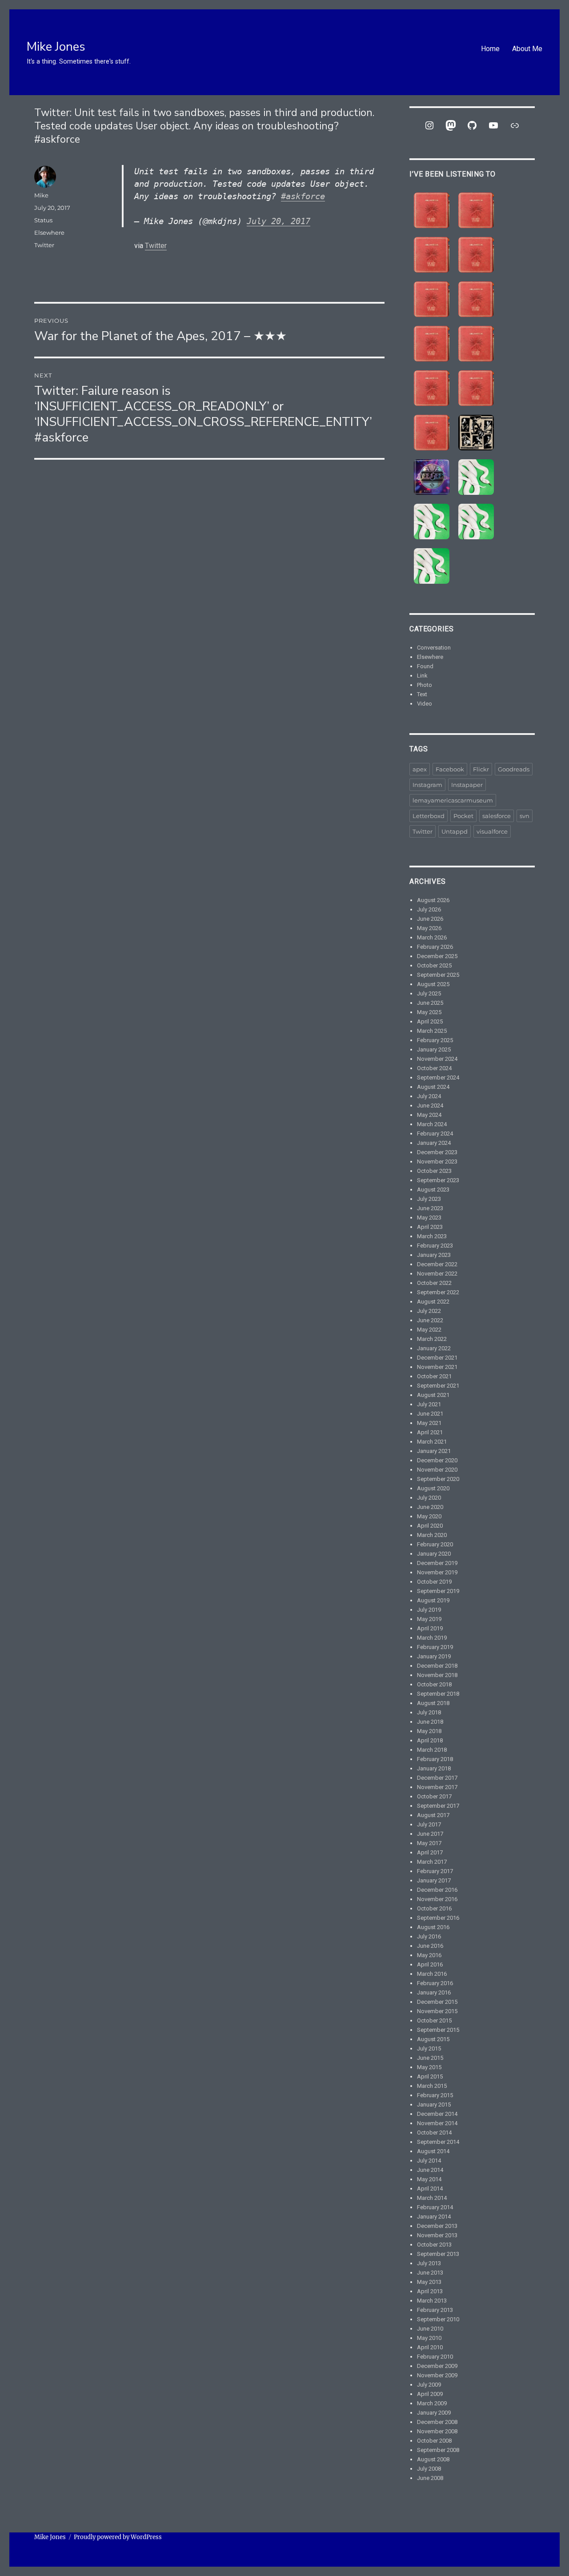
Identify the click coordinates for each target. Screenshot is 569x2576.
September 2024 (438, 1077)
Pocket (463, 816)
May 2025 (429, 1012)
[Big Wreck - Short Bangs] (476, 344)
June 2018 (430, 1722)
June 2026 (430, 919)
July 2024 (429, 1096)
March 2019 (432, 1638)
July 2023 (429, 1199)
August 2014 (433, 2151)
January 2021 (434, 1451)
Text (422, 694)
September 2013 (438, 2254)
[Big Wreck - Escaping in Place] (432, 255)
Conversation (434, 648)
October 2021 (434, 1376)
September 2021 (438, 1386)
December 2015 (437, 2002)
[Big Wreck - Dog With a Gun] (476, 255)
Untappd (455, 831)
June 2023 (430, 1208)
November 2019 (437, 1572)
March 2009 (432, 2403)
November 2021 (437, 1367)
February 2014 (435, 2207)
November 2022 (437, 1274)
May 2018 (429, 1731)
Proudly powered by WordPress (118, 2537)
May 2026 (429, 928)
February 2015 (435, 2095)
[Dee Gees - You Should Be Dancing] (432, 477)
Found (425, 666)
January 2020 (434, 1554)
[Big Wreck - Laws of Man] (432, 299)
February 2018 (435, 1759)
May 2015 (429, 2067)
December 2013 (437, 2226)
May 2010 (429, 2338)
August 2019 (433, 1600)
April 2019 (430, 1628)
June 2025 (430, 1003)
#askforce (303, 196)
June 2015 (430, 2058)
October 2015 (434, 2020)
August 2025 (433, 984)
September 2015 (438, 2030)
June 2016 (430, 1946)
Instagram (427, 785)
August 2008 (433, 2459)
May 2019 (429, 1619)
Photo (425, 685)
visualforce (492, 831)
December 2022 (437, 1264)
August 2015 (433, 2039)
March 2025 (432, 1031)
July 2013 (429, 2263)
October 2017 (434, 1796)
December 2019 (437, 1563)
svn (525, 816)
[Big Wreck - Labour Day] (476, 210)
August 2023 (433, 1190)
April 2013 (430, 2291)
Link (422, 676)
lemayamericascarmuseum (453, 800)
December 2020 (437, 1460)
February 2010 (435, 2357)
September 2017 (438, 1806)
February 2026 (435, 947)
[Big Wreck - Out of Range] (432, 344)
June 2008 (430, 2478)
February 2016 (435, 1983)
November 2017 (437, 1787)
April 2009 (430, 2394)
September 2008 (438, 2450)
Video (425, 704)
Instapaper (467, 785)
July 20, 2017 (278, 221)
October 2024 (434, 1068)
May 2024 (429, 1115)
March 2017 (432, 1862)
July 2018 (429, 1712)
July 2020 (429, 1498)
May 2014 (429, 2179)
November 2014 (437, 2123)
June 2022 (430, 1320)
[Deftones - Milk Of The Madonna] (432, 566)
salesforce (497, 816)
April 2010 (430, 2347)
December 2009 (437, 2366)
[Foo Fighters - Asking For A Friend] (476, 433)
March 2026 (432, 937)
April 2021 (430, 1432)
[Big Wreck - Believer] (432, 388)
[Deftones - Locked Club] (476, 477)
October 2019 (434, 1582)
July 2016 (429, 1936)
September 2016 (438, 1918)
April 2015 (430, 2076)
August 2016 (433, 1927)
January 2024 (434, 1143)
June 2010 (430, 2329)
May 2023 (429, 1218)
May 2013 (429, 2282)
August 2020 (433, 1488)
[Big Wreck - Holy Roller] (476, 388)
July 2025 (429, 993)
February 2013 (435, 2310)
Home (490, 49)
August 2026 (433, 900)
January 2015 (434, 2105)
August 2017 (433, 1815)
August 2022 (433, 1302)
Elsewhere (49, 233)
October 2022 (434, 1283)
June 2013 (430, 2273)
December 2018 (437, 1666)
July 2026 (429, 909)
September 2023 (438, 1180)
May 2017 (429, 1843)
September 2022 (438, 1292)
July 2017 (429, 1824)
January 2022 (434, 1348)
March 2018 (432, 1750)
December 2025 (437, 956)
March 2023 (432, 1236)
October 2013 (434, 2245)
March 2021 (432, 1442)
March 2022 (432, 1339)
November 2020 (437, 1470)
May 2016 (429, 1955)
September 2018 (438, 1694)
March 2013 (432, 2301)
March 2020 (432, 1535)
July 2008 (429, 2469)
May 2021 (429, 1423)
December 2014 (437, 2114)
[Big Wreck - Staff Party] (432, 433)
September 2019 (438, 1591)
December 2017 (437, 1778)
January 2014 (434, 2217)
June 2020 (430, 1507)
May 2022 (429, 1330)
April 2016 (430, 1964)
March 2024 (432, 1124)
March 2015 (432, 2086)
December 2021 (437, 1358)
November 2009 (437, 2375)
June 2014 (430, 2170)
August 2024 (433, 1087)
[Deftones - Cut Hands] (476, 522)
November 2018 (437, 1675)
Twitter (156, 246)
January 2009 (434, 2413)
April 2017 (430, 1852)
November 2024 (437, 1059)
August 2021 (433, 1395)
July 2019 (429, 1610)
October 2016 (434, 1908)
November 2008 (437, 2431)
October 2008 (434, 2441)
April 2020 (430, 1526)
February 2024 (435, 1134)
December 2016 (437, 1890)
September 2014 (438, 2142)
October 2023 (434, 1171)
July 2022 (429, 1311)
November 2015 (437, 2011)
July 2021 (429, 1404)
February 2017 (435, 1871)
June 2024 (430, 1105)
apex (420, 769)
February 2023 (435, 1246)
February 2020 (435, 1544)
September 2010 (438, 2319)
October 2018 (434, 1684)
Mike (41, 195)
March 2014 (432, 2198)
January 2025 (434, 1049)
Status (43, 220)
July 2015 (429, 2048)
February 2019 (435, 1647)
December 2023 (437, 1152)
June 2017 (430, 1834)
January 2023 (434, 1255)
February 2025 (435, 1040)
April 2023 (430, 1227)
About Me (527, 49)
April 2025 (430, 1021)
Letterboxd (429, 816)
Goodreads (514, 769)
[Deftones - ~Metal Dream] (432, 522)
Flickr (481, 769)
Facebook (450, 769)
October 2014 (434, 2133)
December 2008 (437, 2422)
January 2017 (434, 1880)
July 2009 (429, 2385)
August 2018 (433, 1703)
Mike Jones (56, 47)
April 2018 (430, 1740)
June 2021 (430, 1414)
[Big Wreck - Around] (476, 299)
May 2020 (429, 1516)
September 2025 (438, 975)
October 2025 (434, 965)
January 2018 (434, 1768)
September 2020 (438, 1479)
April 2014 (430, 2189)
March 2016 (432, 1974)
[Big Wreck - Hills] (432, 210)
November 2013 (437, 2235)
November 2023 (437, 1162)
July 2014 (429, 2161)
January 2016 (434, 1992)
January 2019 (434, 1656)
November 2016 (437, 1899)
